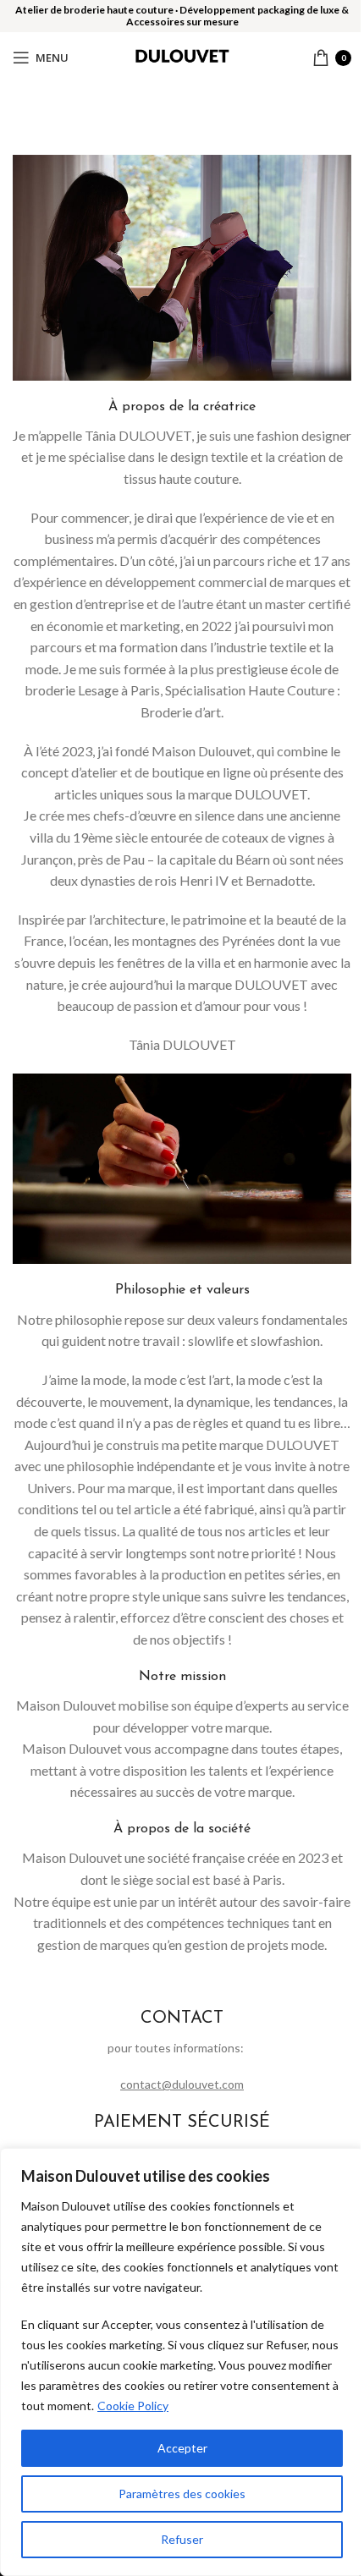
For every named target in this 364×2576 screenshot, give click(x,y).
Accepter (182, 2448)
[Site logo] (182, 55)
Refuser (182, 2539)
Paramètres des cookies (182, 2494)
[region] (182, 2362)
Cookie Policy (133, 2406)
